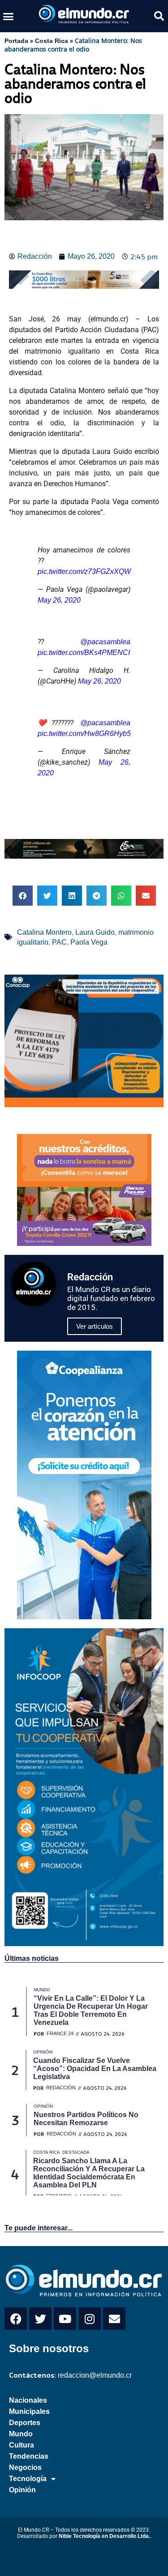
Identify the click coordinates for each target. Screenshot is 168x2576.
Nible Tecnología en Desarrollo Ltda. (104, 2536)
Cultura (22, 2445)
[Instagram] (90, 2319)
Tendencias (29, 2456)
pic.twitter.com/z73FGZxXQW (84, 571)
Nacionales (28, 2400)
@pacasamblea (105, 642)
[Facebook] (16, 2319)
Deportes (25, 2423)
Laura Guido (95, 932)
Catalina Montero (44, 932)
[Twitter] (40, 2319)
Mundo (21, 2434)
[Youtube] (65, 2319)
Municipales (29, 2411)
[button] (9, 16)
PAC (59, 942)
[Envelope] (114, 2319)
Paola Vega (89, 942)
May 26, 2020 (59, 600)
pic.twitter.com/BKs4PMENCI (84, 653)
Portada (16, 41)
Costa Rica (52, 41)
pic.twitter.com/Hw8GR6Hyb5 (84, 734)
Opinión (22, 2490)
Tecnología (28, 2479)
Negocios (25, 2467)
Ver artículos (95, 1326)
